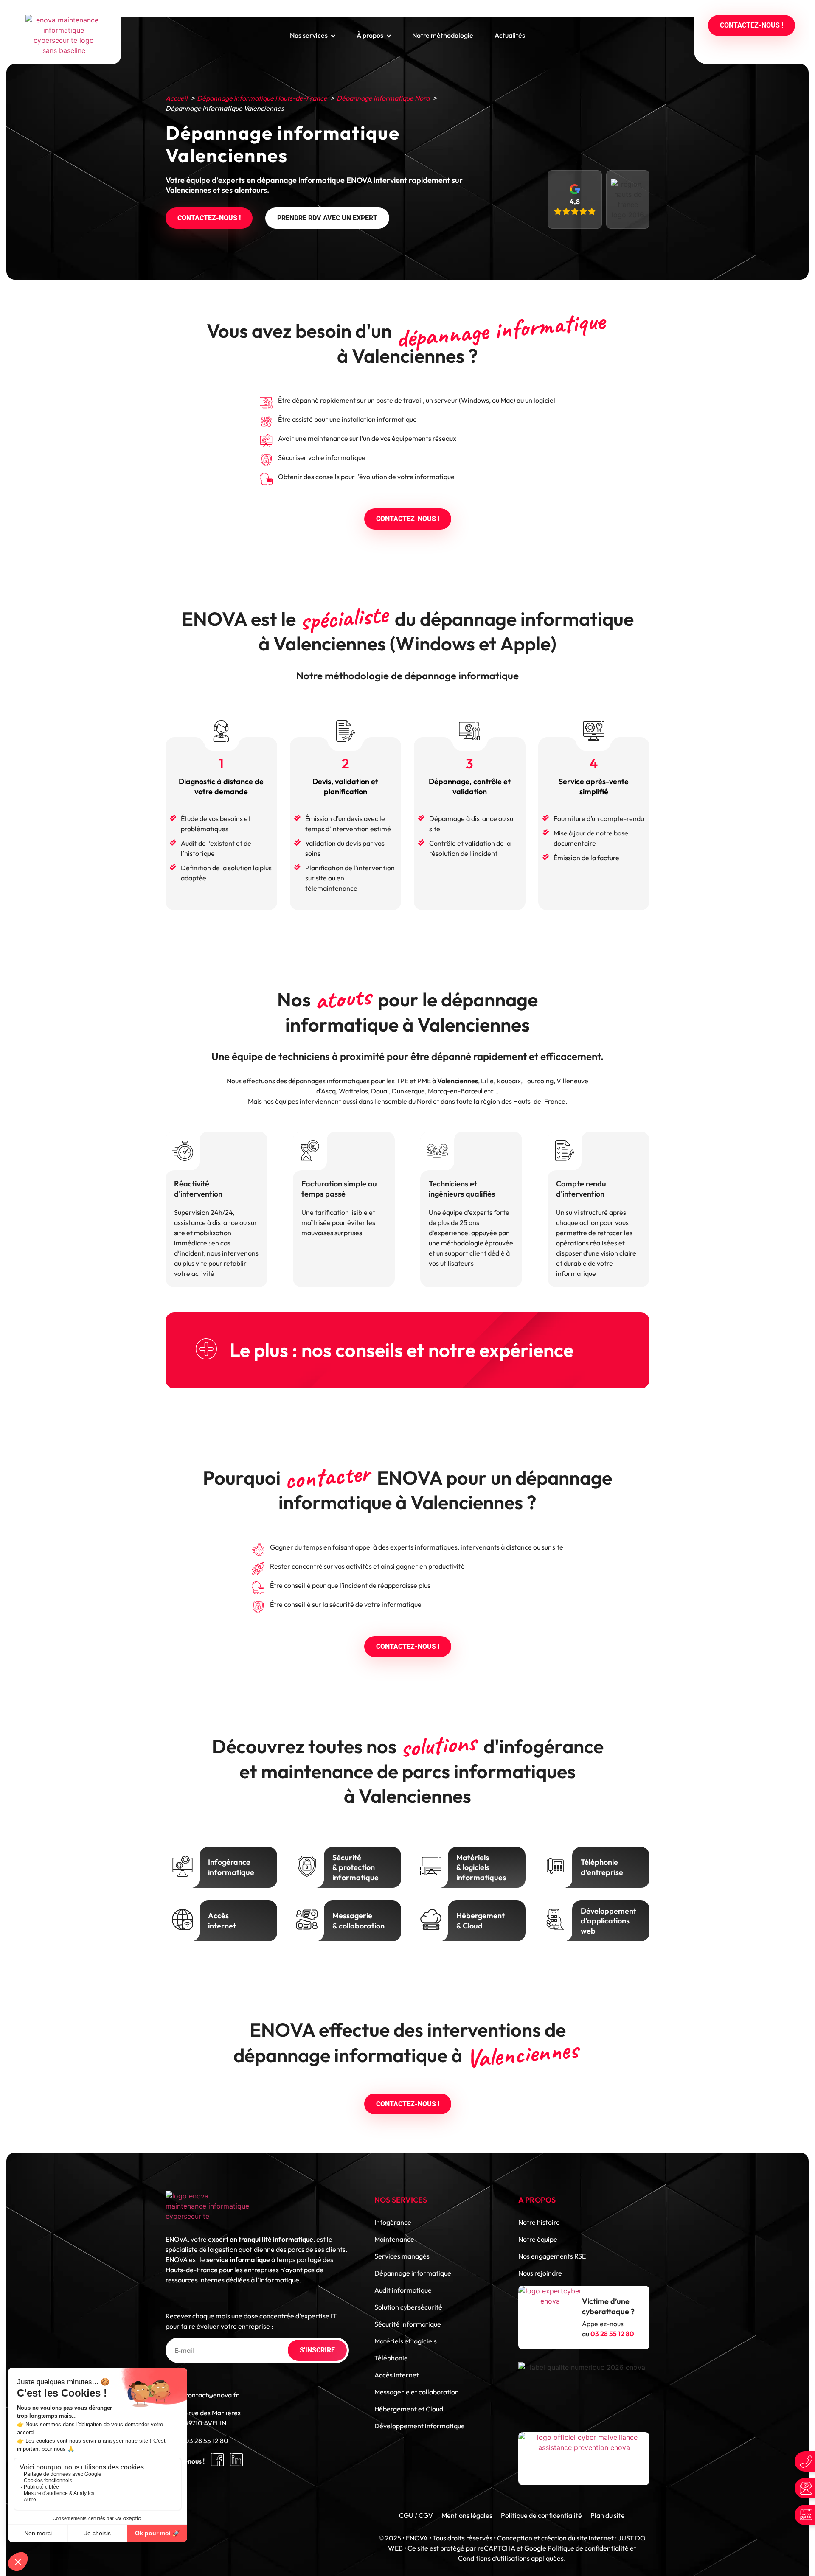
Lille (487, 1081)
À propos (370, 35)
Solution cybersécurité (408, 2307)
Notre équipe (538, 2239)
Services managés (402, 2256)
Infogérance (393, 2222)
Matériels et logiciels (406, 2341)
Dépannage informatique (413, 2273)
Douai (380, 1091)
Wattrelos (353, 1091)
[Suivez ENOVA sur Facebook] (217, 2460)
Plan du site (608, 2515)
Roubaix (509, 1081)
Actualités (510, 35)
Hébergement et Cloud (409, 2409)
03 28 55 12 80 (207, 2441)
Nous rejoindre (540, 2273)
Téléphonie (391, 2358)
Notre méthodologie (443, 35)
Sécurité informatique (408, 2324)
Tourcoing (539, 1081)
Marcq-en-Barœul (455, 1091)
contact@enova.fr (212, 2395)
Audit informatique (403, 2290)
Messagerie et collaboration (417, 2392)
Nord (424, 1101)
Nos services (309, 35)
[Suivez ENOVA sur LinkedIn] (236, 2460)
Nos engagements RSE (552, 2256)
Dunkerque (408, 1091)
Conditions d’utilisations (494, 2558)
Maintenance (394, 2239)
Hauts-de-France (539, 1101)
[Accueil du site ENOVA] (64, 35)
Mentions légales (467, 2515)
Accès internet (397, 2375)
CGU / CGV (416, 2515)
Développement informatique (420, 2426)
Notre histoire (539, 2222)
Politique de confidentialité (541, 2515)
